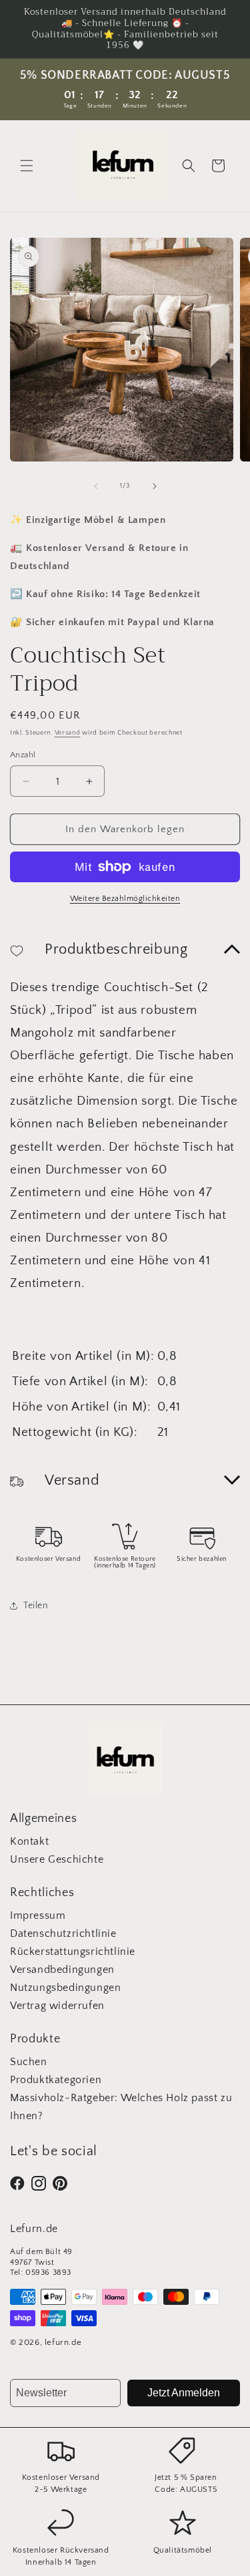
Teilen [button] (36, 1606)
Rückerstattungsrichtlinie (73, 1952)
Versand (68, 733)
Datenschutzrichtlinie (63, 1934)
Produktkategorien (56, 2080)
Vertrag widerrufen (57, 2006)
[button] (27, 166)
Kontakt (29, 1841)
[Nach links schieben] (96, 486)
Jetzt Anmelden (184, 2393)
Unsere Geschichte (57, 1859)
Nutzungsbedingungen (65, 1988)
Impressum (38, 1915)
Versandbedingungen (62, 1970)
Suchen (29, 2062)
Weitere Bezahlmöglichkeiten (125, 899)
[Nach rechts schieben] (155, 486)
